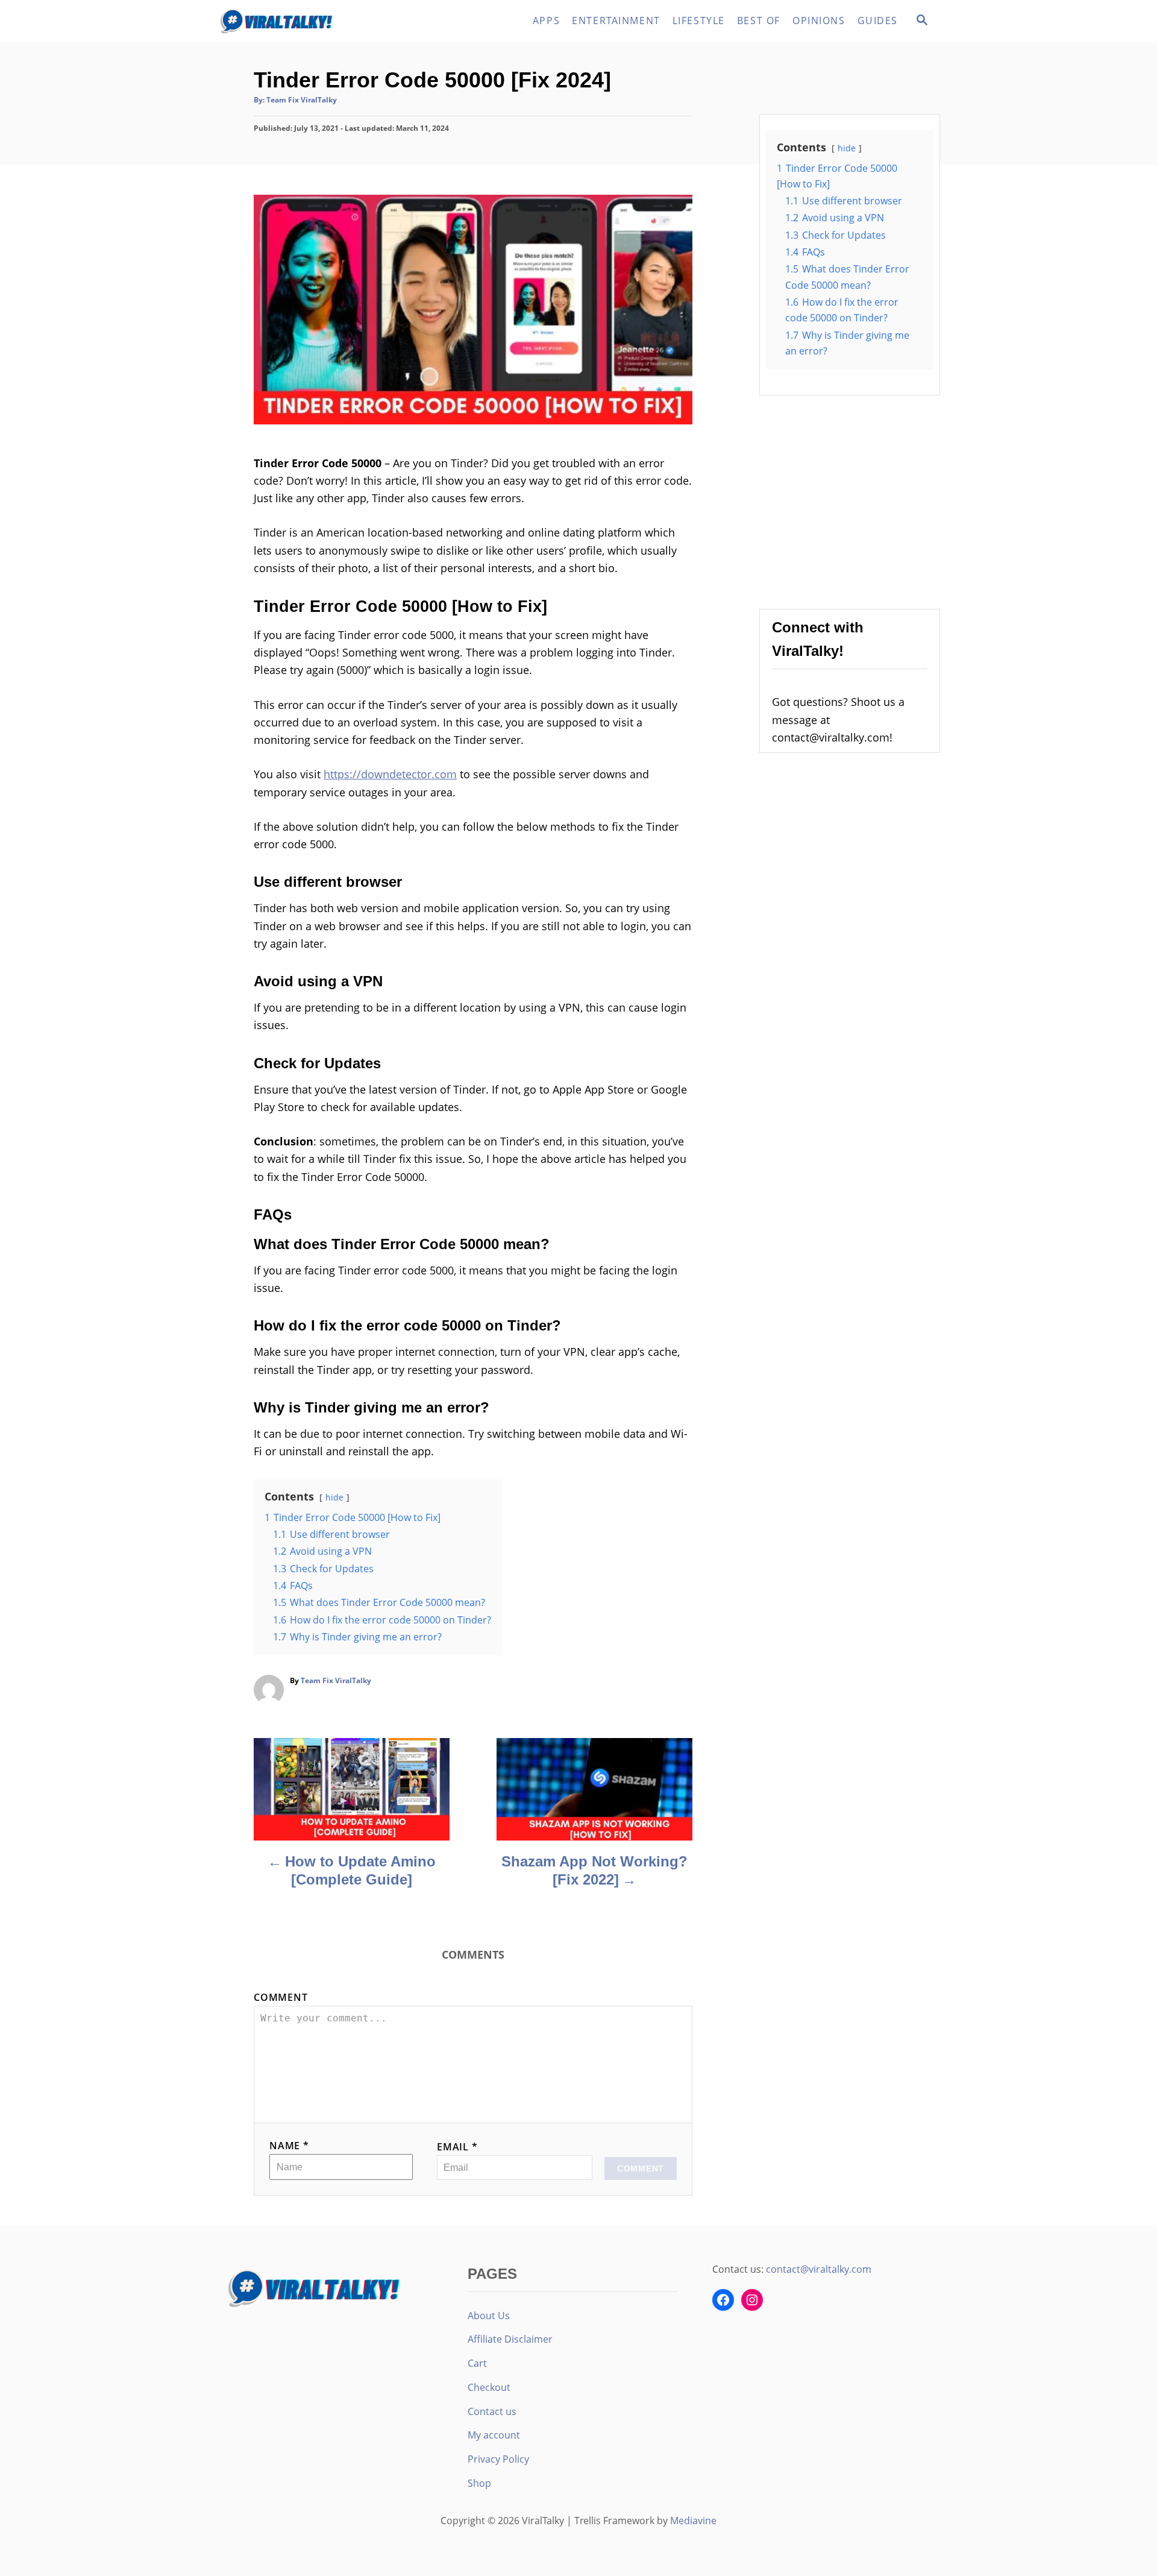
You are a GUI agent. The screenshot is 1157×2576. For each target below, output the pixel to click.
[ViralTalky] (325, 21)
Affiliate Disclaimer (510, 2339)
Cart (477, 2363)
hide (334, 1497)
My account (494, 2435)
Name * (289, 2146)
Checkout (489, 2387)
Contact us (492, 2411)
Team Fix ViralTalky (302, 100)
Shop (479, 2483)
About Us (489, 2316)
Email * (457, 2147)
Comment (281, 1997)
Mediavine (693, 2521)
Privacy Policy (498, 2459)
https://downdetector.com (390, 774)
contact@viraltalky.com (819, 2269)
